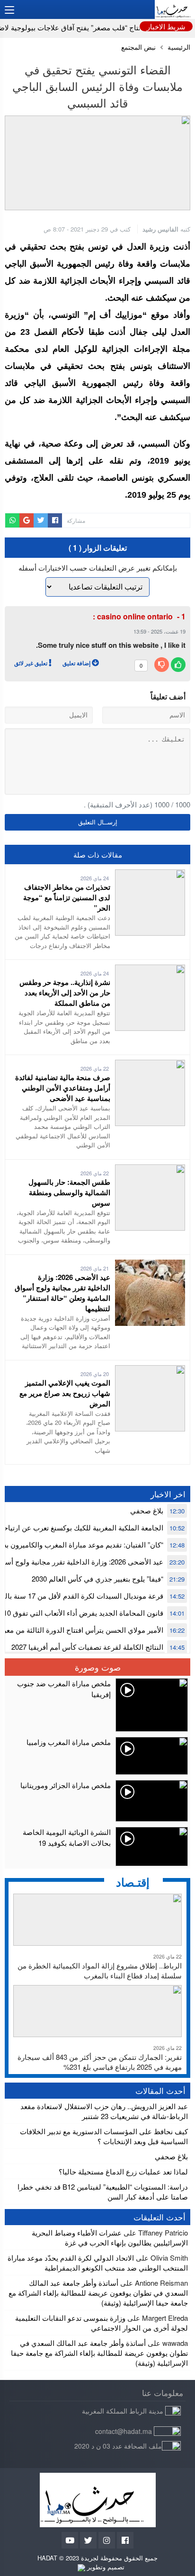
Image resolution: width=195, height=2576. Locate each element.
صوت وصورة (98, 1667)
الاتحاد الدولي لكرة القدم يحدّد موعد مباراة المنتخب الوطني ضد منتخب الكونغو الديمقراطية (98, 2263)
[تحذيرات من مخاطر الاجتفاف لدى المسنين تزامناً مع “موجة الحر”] (150, 874)
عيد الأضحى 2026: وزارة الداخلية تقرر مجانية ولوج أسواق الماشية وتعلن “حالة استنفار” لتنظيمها (62, 1293)
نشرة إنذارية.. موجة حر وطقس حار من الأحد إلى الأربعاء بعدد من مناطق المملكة (65, 993)
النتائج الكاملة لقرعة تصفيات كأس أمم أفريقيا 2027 (87, 1647)
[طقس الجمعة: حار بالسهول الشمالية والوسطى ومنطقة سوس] (150, 1169)
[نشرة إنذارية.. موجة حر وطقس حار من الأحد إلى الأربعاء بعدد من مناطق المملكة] (150, 970)
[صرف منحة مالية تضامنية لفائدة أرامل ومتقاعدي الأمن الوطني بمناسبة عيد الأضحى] (150, 1065)
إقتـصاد (133, 1882)
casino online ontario (135, 616)
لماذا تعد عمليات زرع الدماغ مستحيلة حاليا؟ (123, 2171)
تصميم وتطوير (105, 2567)
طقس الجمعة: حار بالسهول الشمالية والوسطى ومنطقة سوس (69, 1192)
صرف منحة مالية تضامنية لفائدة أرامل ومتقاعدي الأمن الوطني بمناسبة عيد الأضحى (63, 1088)
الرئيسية (179, 47)
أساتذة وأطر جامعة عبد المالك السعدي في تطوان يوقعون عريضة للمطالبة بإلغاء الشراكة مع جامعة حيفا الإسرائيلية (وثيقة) (98, 2293)
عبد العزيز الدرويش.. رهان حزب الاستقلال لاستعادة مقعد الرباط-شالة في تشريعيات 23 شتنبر (104, 2111)
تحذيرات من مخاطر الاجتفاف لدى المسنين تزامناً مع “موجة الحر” (67, 897)
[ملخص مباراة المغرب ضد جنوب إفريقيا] (97, 1705)
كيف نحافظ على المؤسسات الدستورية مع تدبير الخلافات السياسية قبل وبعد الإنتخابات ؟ (104, 2136)
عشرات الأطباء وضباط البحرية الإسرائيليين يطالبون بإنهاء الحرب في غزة (110, 2237)
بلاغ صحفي (147, 1510)
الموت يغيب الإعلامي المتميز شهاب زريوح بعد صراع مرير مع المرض (65, 1393)
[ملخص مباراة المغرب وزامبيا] (97, 1756)
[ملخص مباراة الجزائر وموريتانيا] (97, 1801)
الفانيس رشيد (160, 229)
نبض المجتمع (138, 47)
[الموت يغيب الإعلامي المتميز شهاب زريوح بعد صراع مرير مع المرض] (150, 1370)
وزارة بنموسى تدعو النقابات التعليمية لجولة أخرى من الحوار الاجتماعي (102, 2323)
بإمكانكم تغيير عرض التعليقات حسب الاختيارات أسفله (98, 568)
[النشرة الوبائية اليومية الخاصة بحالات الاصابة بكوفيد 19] (97, 1847)
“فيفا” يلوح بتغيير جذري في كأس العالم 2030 (97, 1579)
